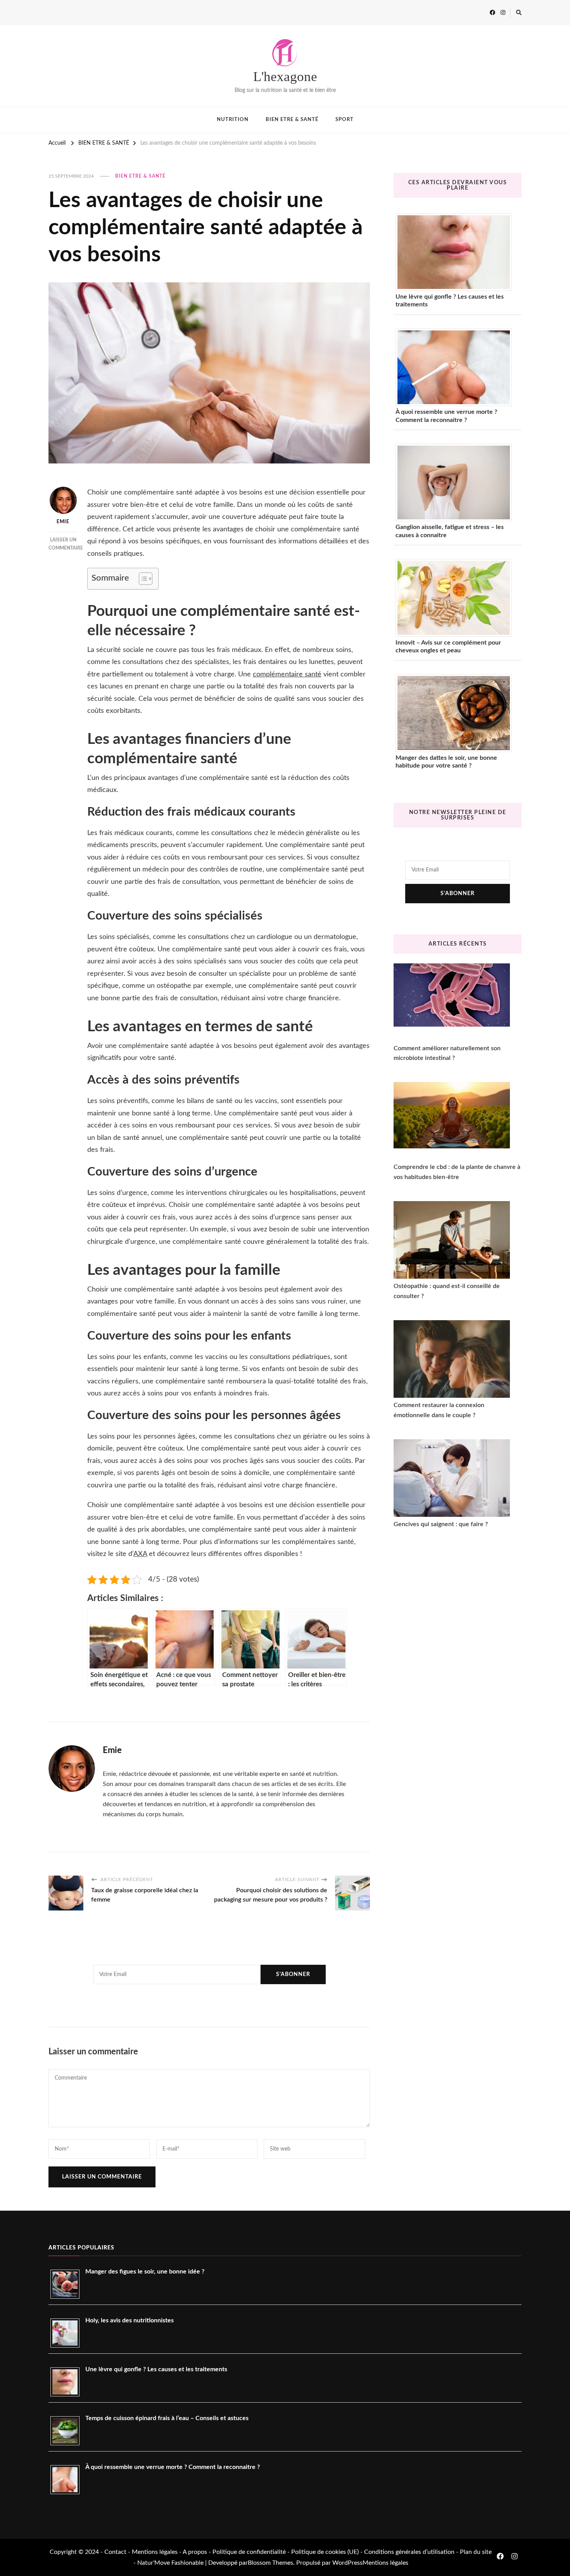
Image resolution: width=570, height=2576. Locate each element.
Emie (63, 522)
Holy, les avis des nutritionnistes (130, 2320)
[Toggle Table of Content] (142, 579)
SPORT (345, 120)
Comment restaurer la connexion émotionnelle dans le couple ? (439, 1410)
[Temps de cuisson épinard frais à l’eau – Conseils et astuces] (68, 2431)
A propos (195, 2552)
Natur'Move (154, 2563)
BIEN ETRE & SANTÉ (292, 120)
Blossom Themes (270, 2563)
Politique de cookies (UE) (326, 2552)
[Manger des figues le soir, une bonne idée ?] (68, 2284)
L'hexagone (285, 77)
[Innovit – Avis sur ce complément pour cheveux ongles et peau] (457, 598)
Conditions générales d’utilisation (409, 2552)
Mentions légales (155, 2552)
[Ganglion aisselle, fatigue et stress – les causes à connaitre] (457, 482)
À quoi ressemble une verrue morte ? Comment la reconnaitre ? (446, 416)
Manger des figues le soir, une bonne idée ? (145, 2272)
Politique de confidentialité (249, 2552)
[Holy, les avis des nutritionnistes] (68, 2333)
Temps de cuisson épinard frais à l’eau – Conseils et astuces (167, 2418)
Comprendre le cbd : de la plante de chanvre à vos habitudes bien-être (457, 1172)
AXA (140, 1554)
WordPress (347, 2563)
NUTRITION (233, 120)
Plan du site (476, 2552)
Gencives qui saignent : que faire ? (441, 1524)
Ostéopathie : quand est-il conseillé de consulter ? (447, 1291)
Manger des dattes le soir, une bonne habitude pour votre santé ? (446, 762)
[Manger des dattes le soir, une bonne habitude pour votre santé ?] (457, 713)
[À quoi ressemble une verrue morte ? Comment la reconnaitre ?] (457, 367)
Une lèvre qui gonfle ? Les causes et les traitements (450, 301)
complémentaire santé (287, 674)
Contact (115, 2552)
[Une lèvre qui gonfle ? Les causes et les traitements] (457, 252)
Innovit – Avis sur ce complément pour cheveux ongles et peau (448, 647)
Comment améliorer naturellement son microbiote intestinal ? (447, 1053)
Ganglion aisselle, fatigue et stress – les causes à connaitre (450, 531)
